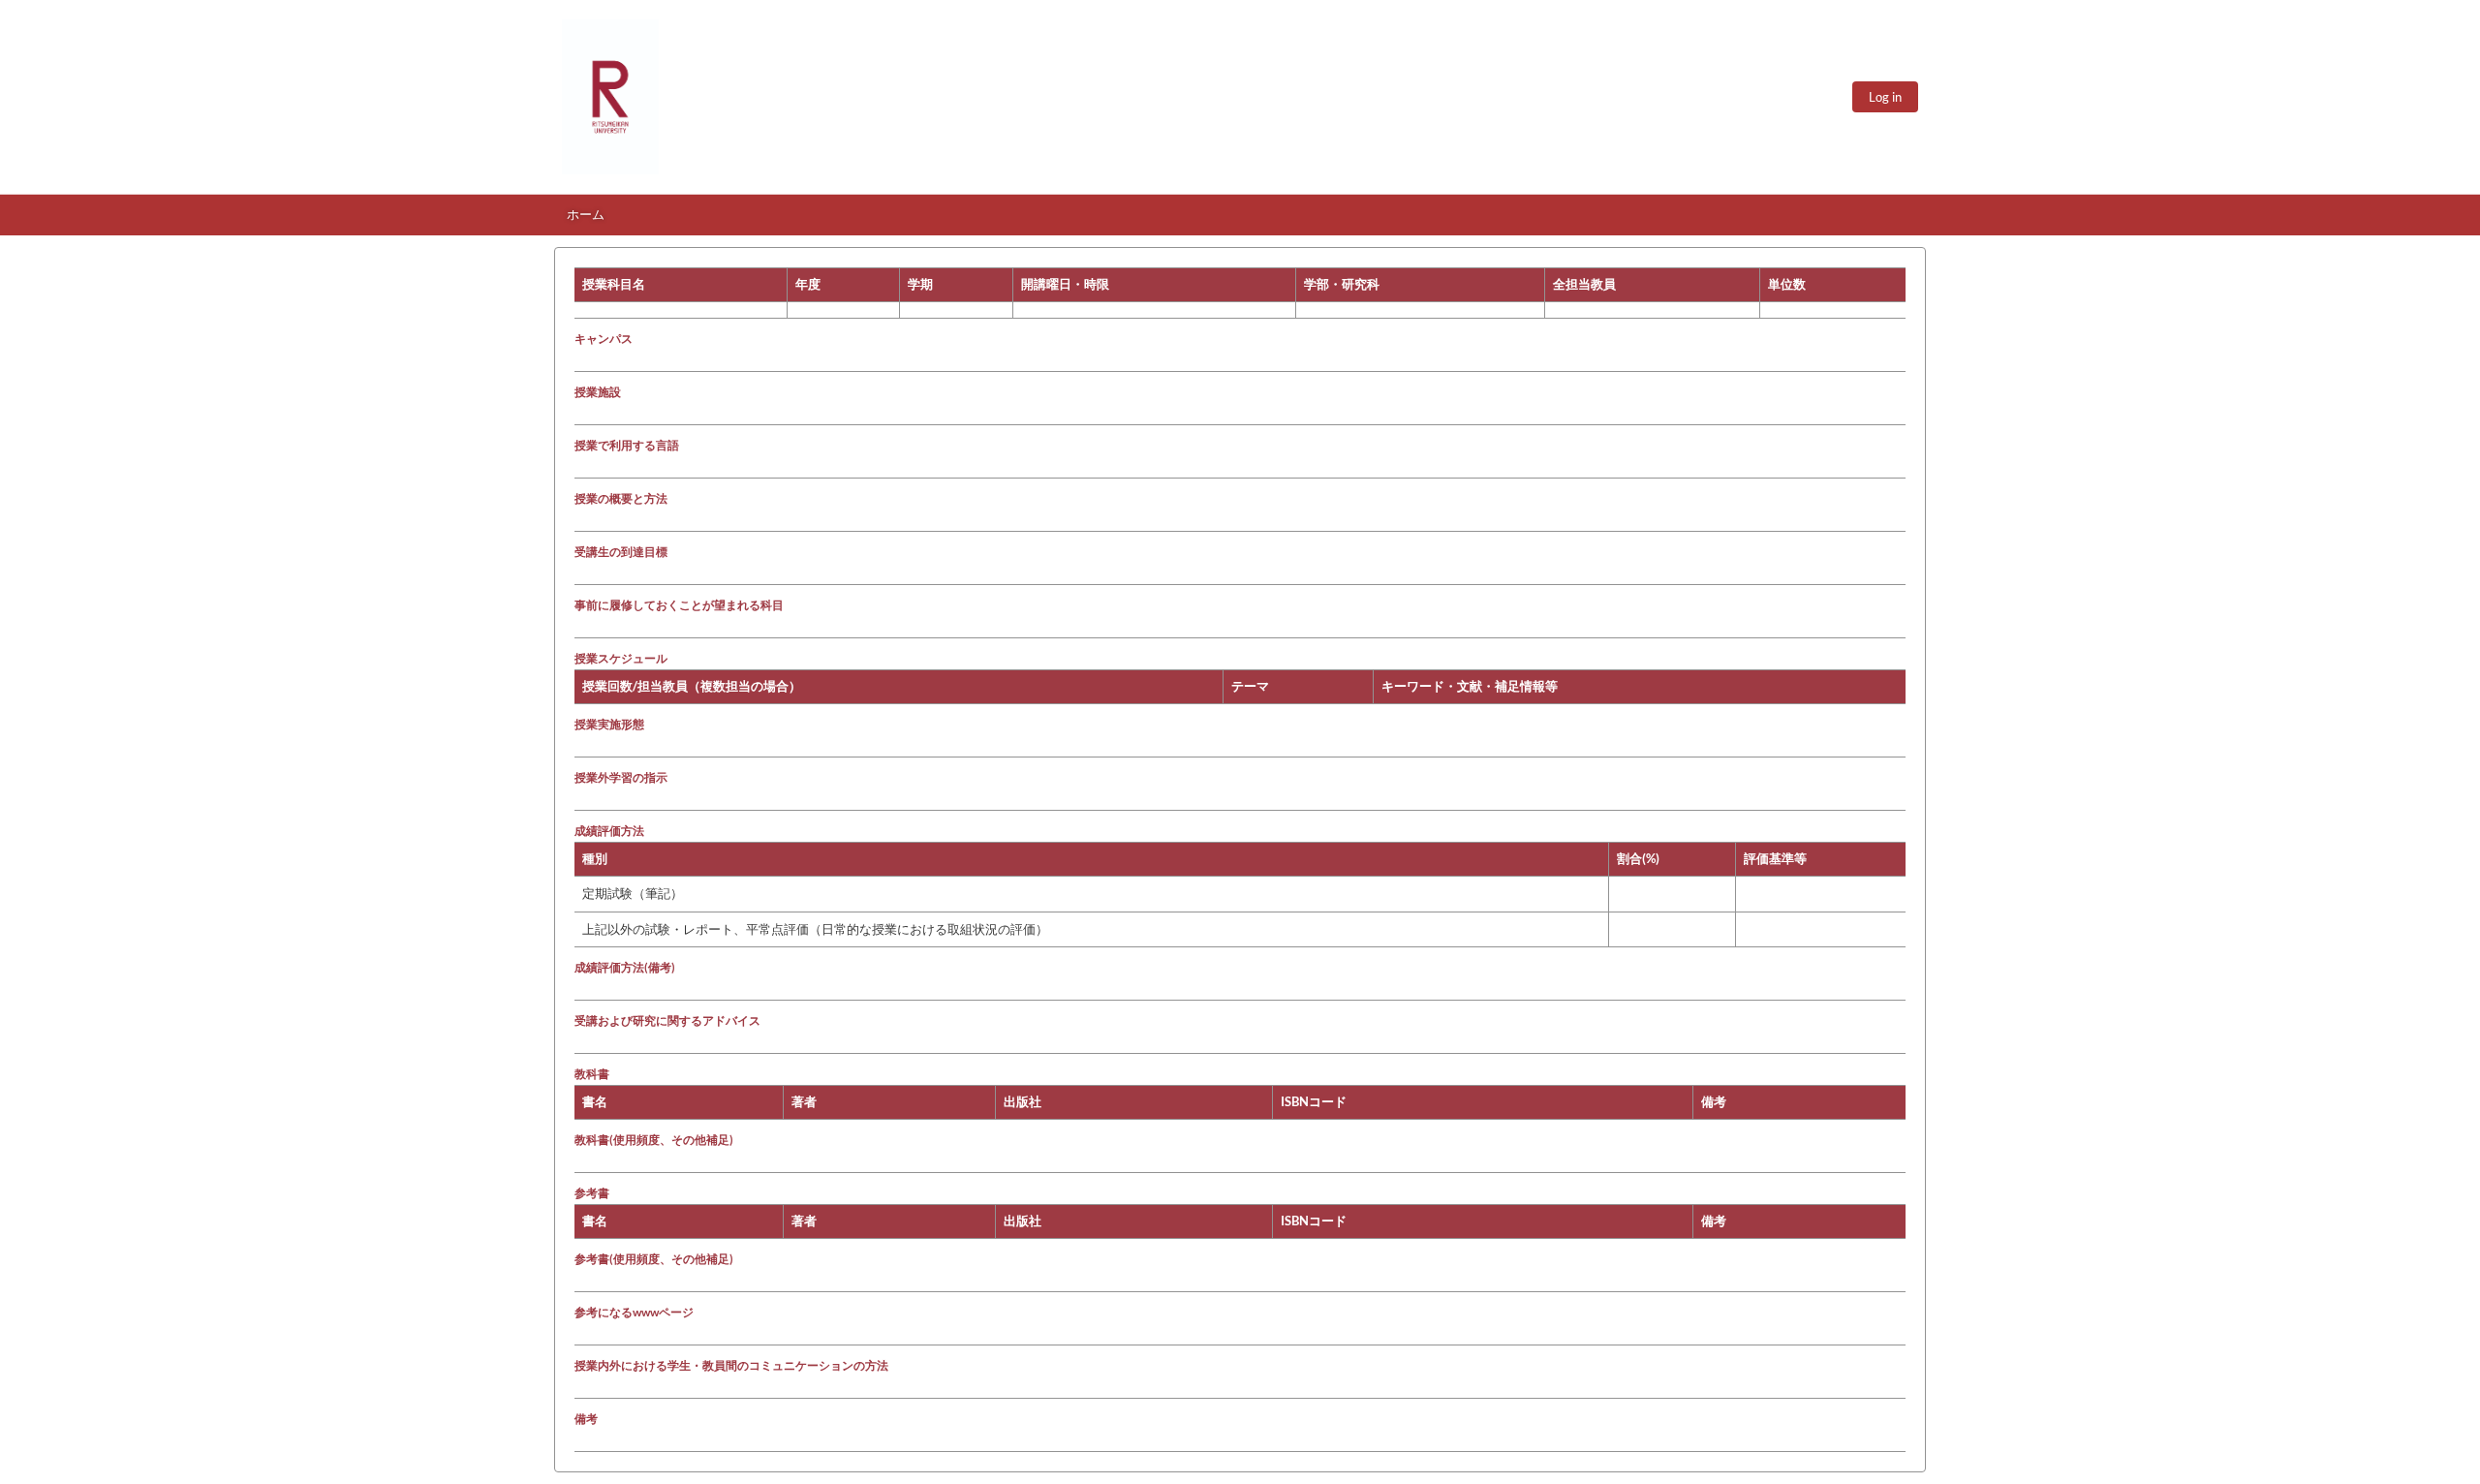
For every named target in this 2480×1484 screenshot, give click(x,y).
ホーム (586, 214)
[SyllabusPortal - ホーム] (610, 97)
